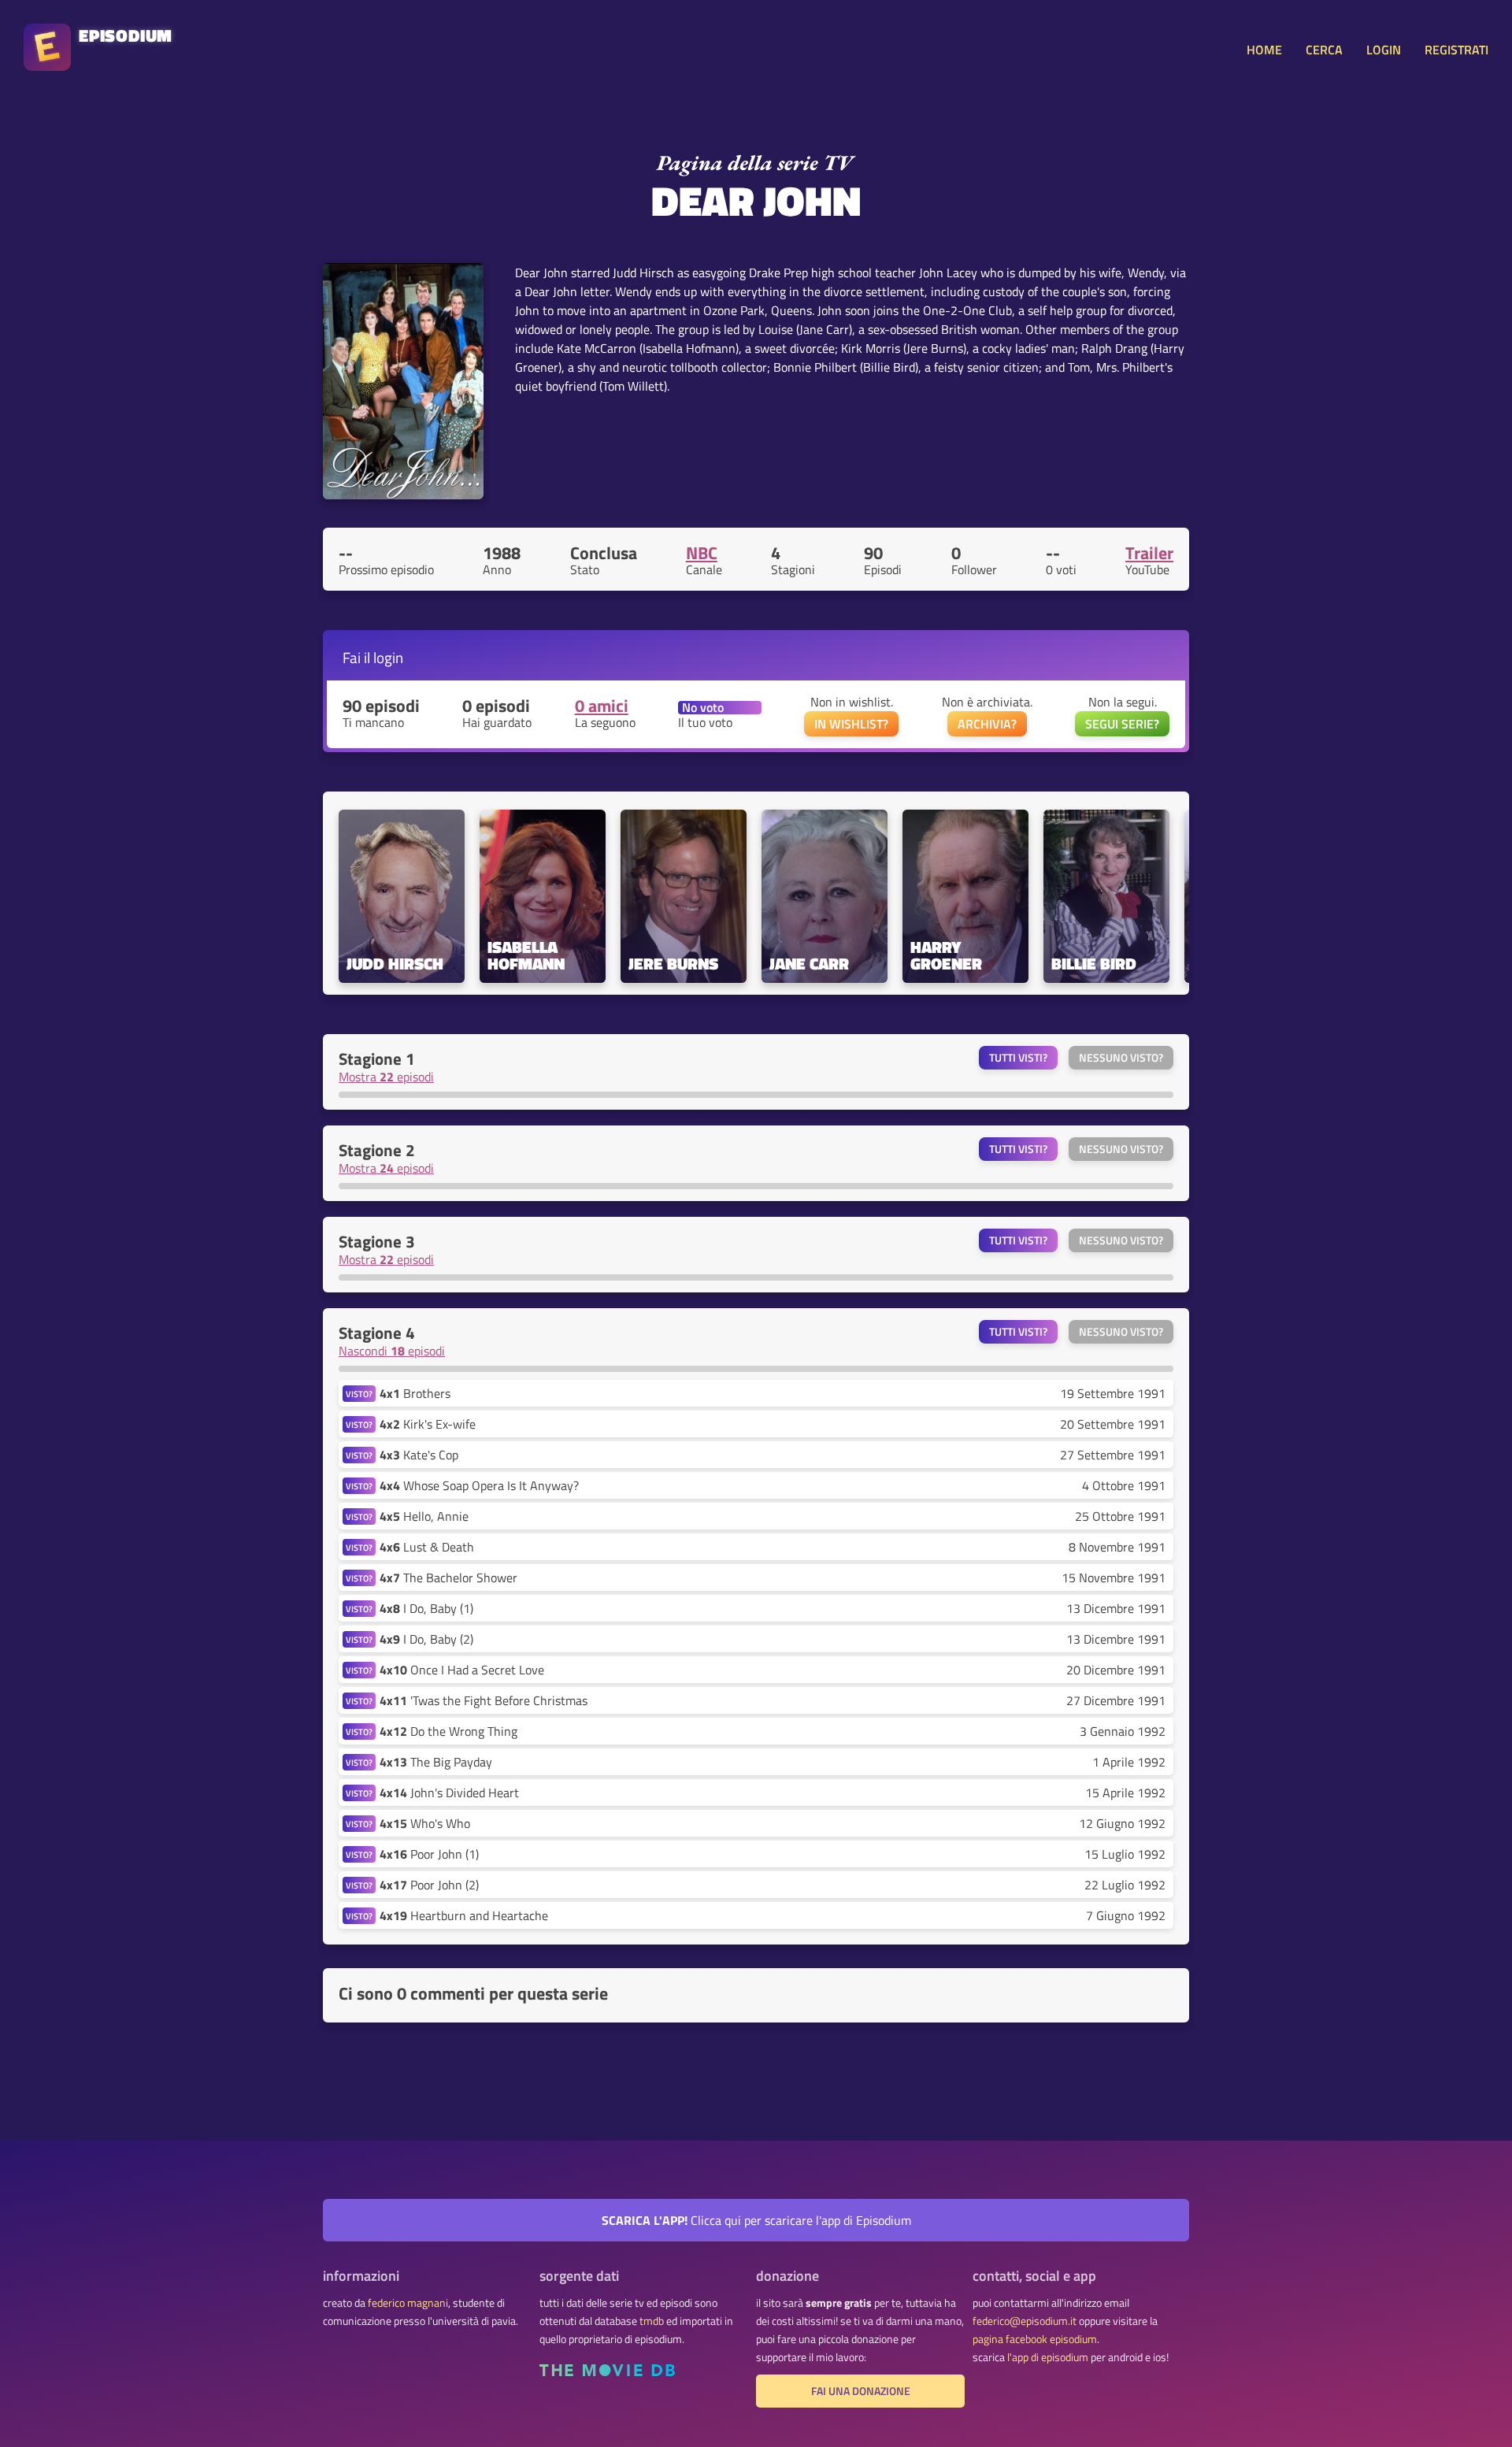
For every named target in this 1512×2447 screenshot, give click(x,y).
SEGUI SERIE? (1122, 724)
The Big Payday (436, 1762)
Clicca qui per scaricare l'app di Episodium (756, 2220)
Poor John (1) (429, 1854)
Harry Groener (946, 955)
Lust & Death (427, 1547)
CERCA (1324, 50)
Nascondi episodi (392, 1351)
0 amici (602, 706)
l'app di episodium (1048, 2357)
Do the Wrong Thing (448, 1731)
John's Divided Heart (449, 1793)
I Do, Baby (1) (426, 1608)
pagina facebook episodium (1035, 2339)
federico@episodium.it (1025, 2321)
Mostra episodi (386, 1077)
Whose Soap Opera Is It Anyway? (479, 1485)
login (388, 657)
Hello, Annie (424, 1516)
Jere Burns (673, 964)
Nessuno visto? (1121, 1058)
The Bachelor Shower (448, 1578)
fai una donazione (861, 2391)
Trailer (1149, 553)
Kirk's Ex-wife (428, 1424)
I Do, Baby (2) (426, 1639)
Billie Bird (1094, 964)
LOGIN (1384, 50)
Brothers (415, 1393)
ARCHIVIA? (987, 724)
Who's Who (425, 1823)
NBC (702, 553)
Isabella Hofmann (526, 955)
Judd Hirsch (395, 964)
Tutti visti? (1018, 1058)
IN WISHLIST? (851, 724)
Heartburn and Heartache (464, 1915)
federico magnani (408, 2303)
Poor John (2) (429, 1885)
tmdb (652, 2321)
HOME (1264, 50)
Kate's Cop (419, 1455)
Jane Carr (809, 964)
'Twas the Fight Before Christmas (484, 1700)
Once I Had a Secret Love (462, 1670)
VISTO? (359, 1394)
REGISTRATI (1456, 50)
